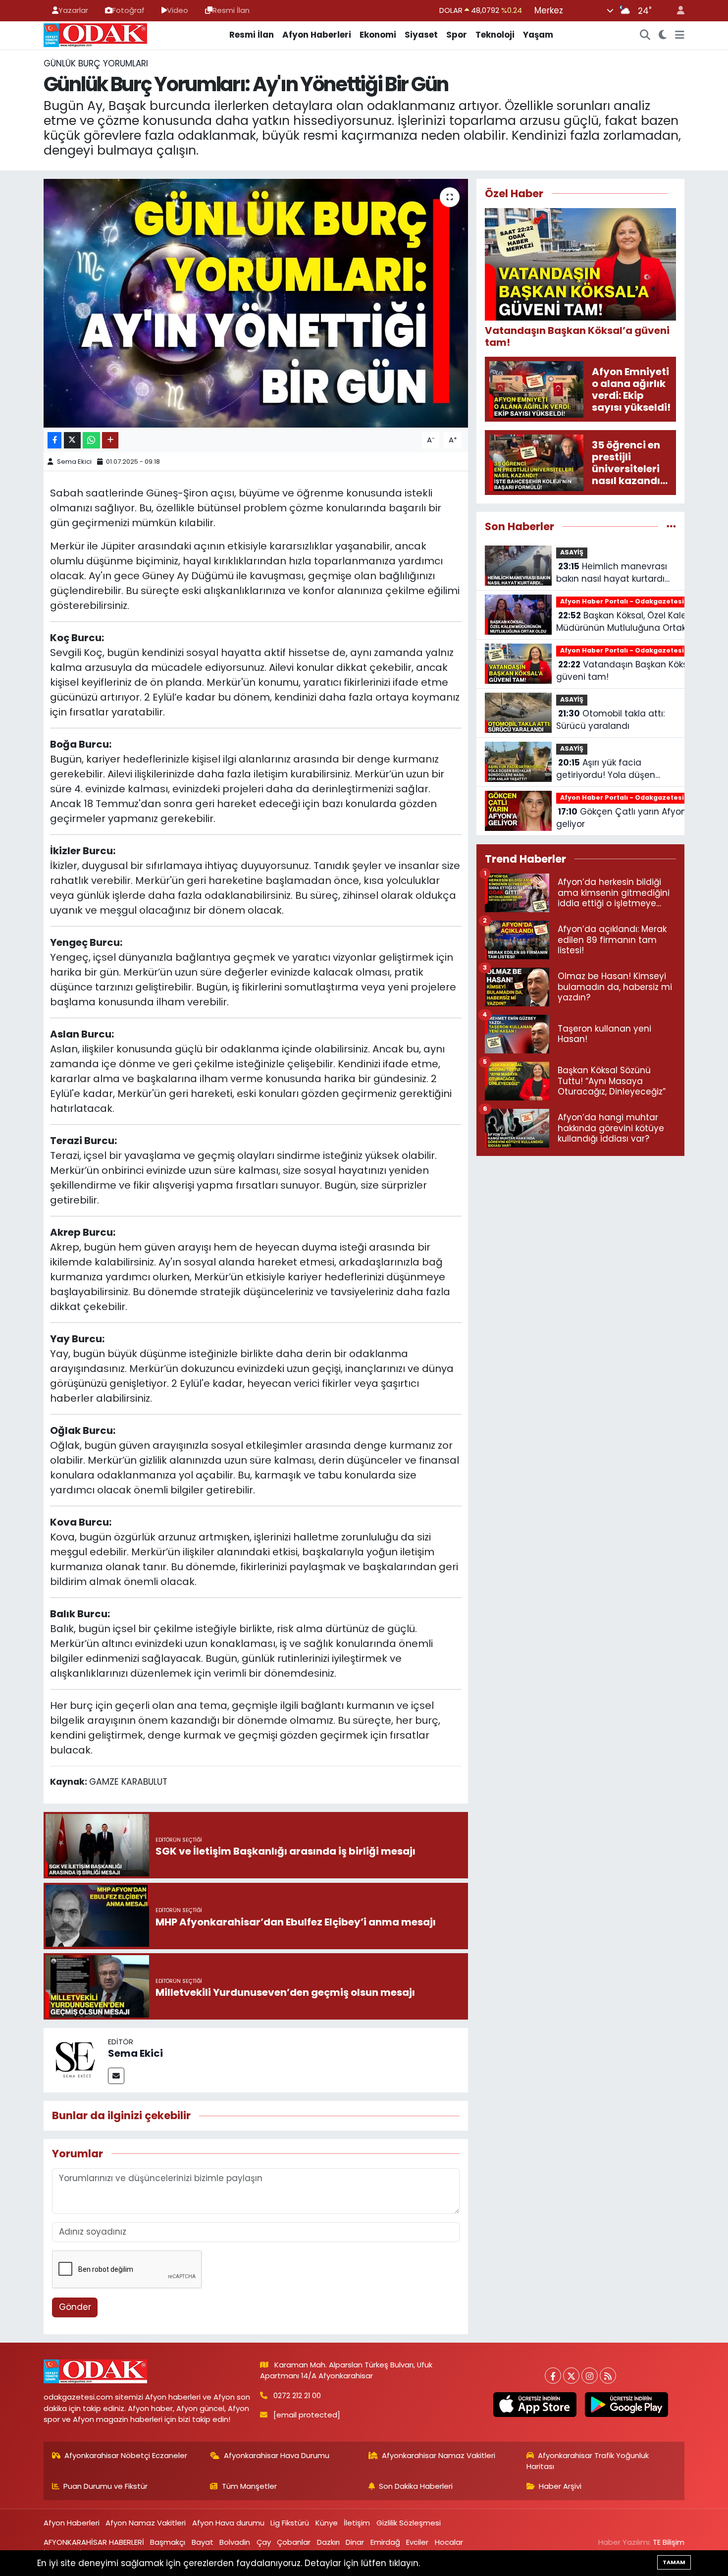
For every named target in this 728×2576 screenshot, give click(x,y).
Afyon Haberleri (317, 35)
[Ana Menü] (680, 35)
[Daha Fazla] (110, 440)
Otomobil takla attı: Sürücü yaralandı (610, 720)
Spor (457, 35)
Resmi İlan (231, 10)
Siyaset (421, 35)
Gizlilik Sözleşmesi (409, 2523)
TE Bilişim (669, 2542)
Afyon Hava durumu (228, 2523)
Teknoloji (495, 35)
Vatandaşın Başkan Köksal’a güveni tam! (630, 671)
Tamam (674, 2562)
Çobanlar (294, 2542)
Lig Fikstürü (290, 2523)
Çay (264, 2542)
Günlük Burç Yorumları (96, 63)
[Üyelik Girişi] (676, 11)
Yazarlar (73, 10)
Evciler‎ (417, 2542)
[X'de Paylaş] (72, 440)
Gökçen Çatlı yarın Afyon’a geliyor (625, 818)
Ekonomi (378, 35)
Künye (327, 2523)
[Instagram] (590, 2376)
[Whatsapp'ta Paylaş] (91, 440)
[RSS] (608, 2376)
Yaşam (538, 35)
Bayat (203, 2542)
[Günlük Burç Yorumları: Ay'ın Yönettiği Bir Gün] (256, 303)
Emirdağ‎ (385, 2542)
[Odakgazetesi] (95, 34)
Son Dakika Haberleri (416, 2486)
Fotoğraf (129, 10)
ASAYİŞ (572, 552)
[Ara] (645, 35)
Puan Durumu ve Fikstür (105, 2486)
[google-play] (626, 2405)
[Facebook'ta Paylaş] (54, 440)
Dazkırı (328, 2542)
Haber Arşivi (560, 2486)
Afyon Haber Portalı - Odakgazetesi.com (631, 601)
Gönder (75, 2307)
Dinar (355, 2542)
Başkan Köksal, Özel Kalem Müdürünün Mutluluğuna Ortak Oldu (626, 622)
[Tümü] (671, 526)
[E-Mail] (116, 2076)
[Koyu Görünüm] (663, 35)
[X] (571, 2376)
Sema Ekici (74, 462)
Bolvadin (235, 2542)
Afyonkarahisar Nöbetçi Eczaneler (126, 2455)
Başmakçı (168, 2542)
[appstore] (535, 2405)
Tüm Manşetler (249, 2486)
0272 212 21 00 (297, 2395)
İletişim (357, 2523)
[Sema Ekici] (76, 2060)
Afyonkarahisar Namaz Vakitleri (439, 2455)
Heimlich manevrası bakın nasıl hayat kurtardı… (613, 573)
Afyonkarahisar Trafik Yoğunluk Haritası (588, 2461)
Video (178, 10)
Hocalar (449, 2542)
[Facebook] (553, 2376)
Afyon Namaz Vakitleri (146, 2523)
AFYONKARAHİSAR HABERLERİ (94, 2542)
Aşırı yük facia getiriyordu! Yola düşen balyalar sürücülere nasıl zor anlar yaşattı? (616, 769)
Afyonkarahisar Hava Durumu (277, 2455)
